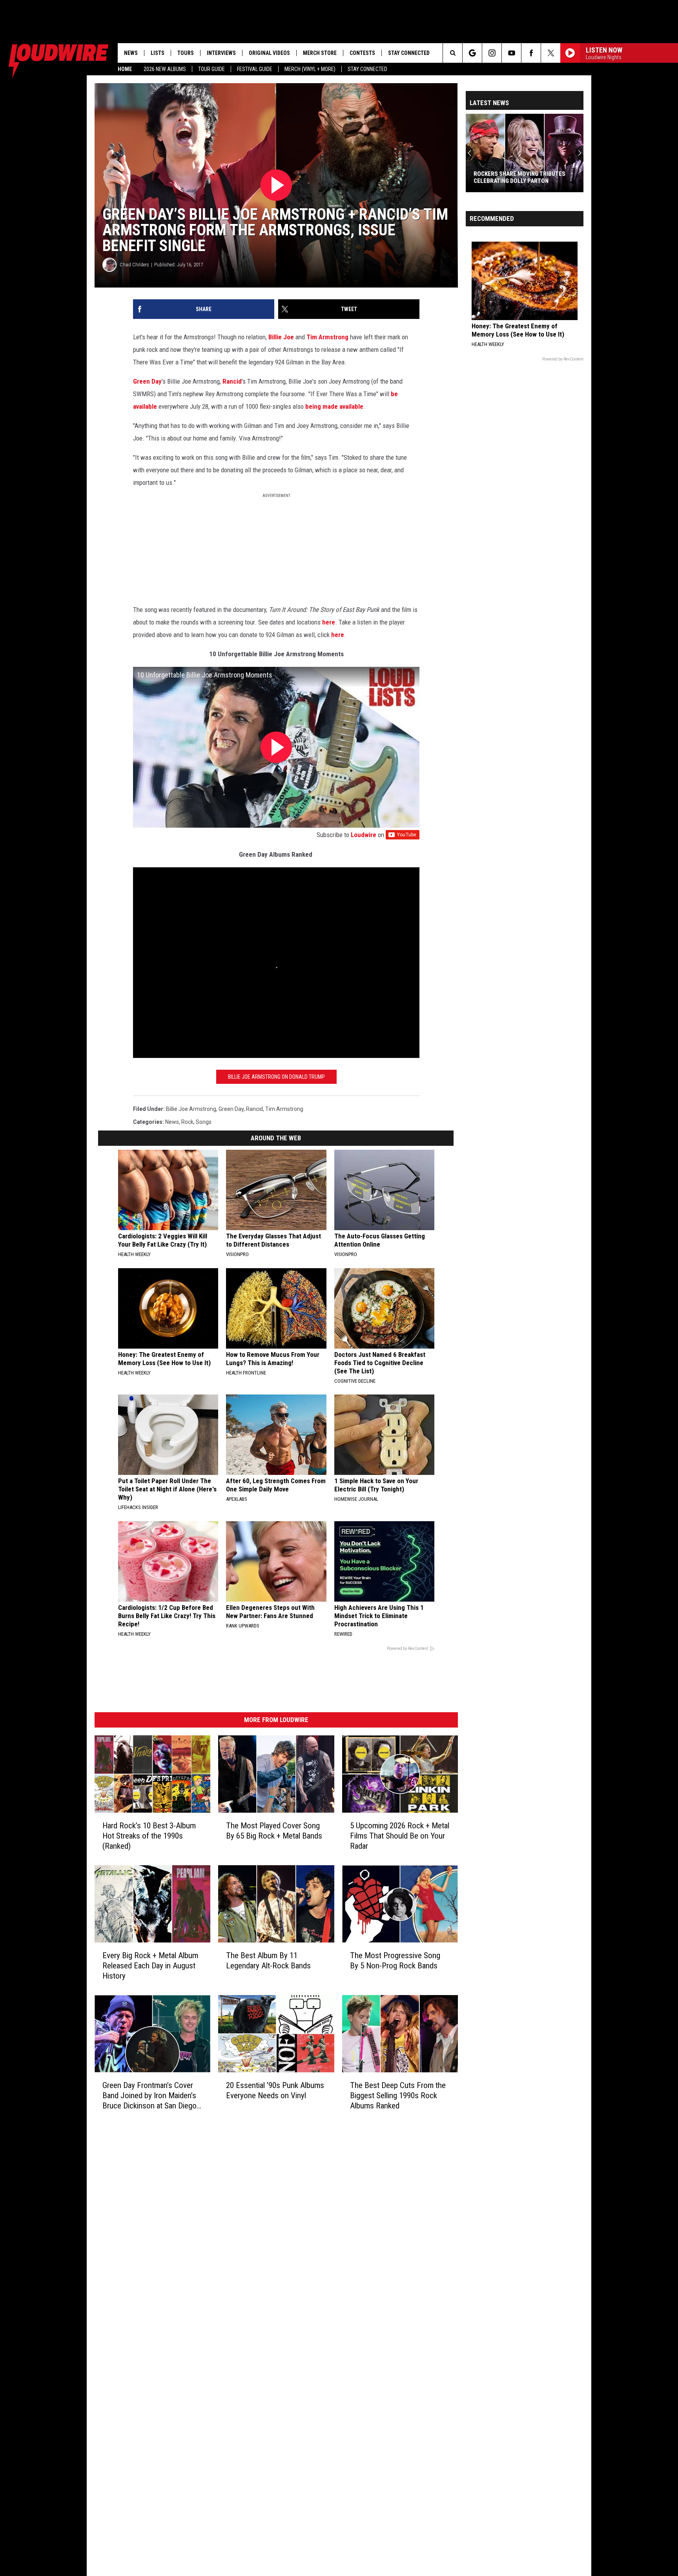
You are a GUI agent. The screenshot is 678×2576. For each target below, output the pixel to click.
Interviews (221, 53)
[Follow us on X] (551, 53)
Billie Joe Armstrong (191, 1109)
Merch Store (320, 53)
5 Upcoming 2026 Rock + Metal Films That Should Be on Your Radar (400, 1836)
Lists (158, 53)
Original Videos (269, 53)
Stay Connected (367, 69)
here (329, 622)
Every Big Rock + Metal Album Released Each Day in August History (150, 1966)
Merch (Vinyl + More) (310, 69)
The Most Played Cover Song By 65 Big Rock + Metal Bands (274, 1831)
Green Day (147, 381)
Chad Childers (134, 265)
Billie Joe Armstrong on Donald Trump (276, 1077)
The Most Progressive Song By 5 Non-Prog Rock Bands (395, 1961)
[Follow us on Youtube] (511, 53)
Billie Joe (281, 337)
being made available (334, 406)
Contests (362, 53)
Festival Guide (255, 69)
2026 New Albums (165, 69)
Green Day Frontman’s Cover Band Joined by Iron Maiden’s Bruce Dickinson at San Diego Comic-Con (149, 2096)
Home (125, 69)
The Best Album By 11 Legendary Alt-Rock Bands (268, 1961)
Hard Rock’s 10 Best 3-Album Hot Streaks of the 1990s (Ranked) (149, 1836)
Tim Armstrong (327, 337)
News (131, 53)
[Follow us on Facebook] (531, 53)
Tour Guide (211, 69)
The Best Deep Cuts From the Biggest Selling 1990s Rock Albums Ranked (398, 2095)
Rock (187, 1122)
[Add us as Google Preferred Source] (472, 53)
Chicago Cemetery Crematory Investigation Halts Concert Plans (524, 177)
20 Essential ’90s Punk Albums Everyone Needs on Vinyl (275, 2090)
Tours (186, 53)
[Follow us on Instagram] (492, 53)
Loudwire (364, 835)
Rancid (232, 381)
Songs (204, 1122)
